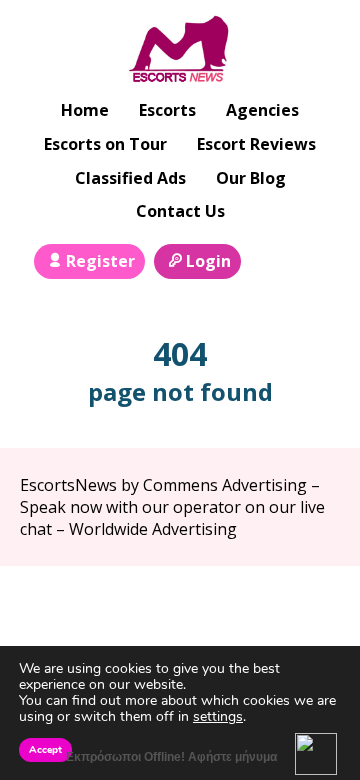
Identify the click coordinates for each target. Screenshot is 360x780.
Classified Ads (130, 178)
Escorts (167, 110)
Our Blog (251, 178)
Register (100, 261)
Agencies (262, 110)
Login (208, 261)
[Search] (268, 259)
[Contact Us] (313, 259)
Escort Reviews (256, 144)
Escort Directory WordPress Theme (311, 605)
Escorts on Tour (105, 144)
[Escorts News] (180, 51)
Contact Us (180, 211)
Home (85, 110)
